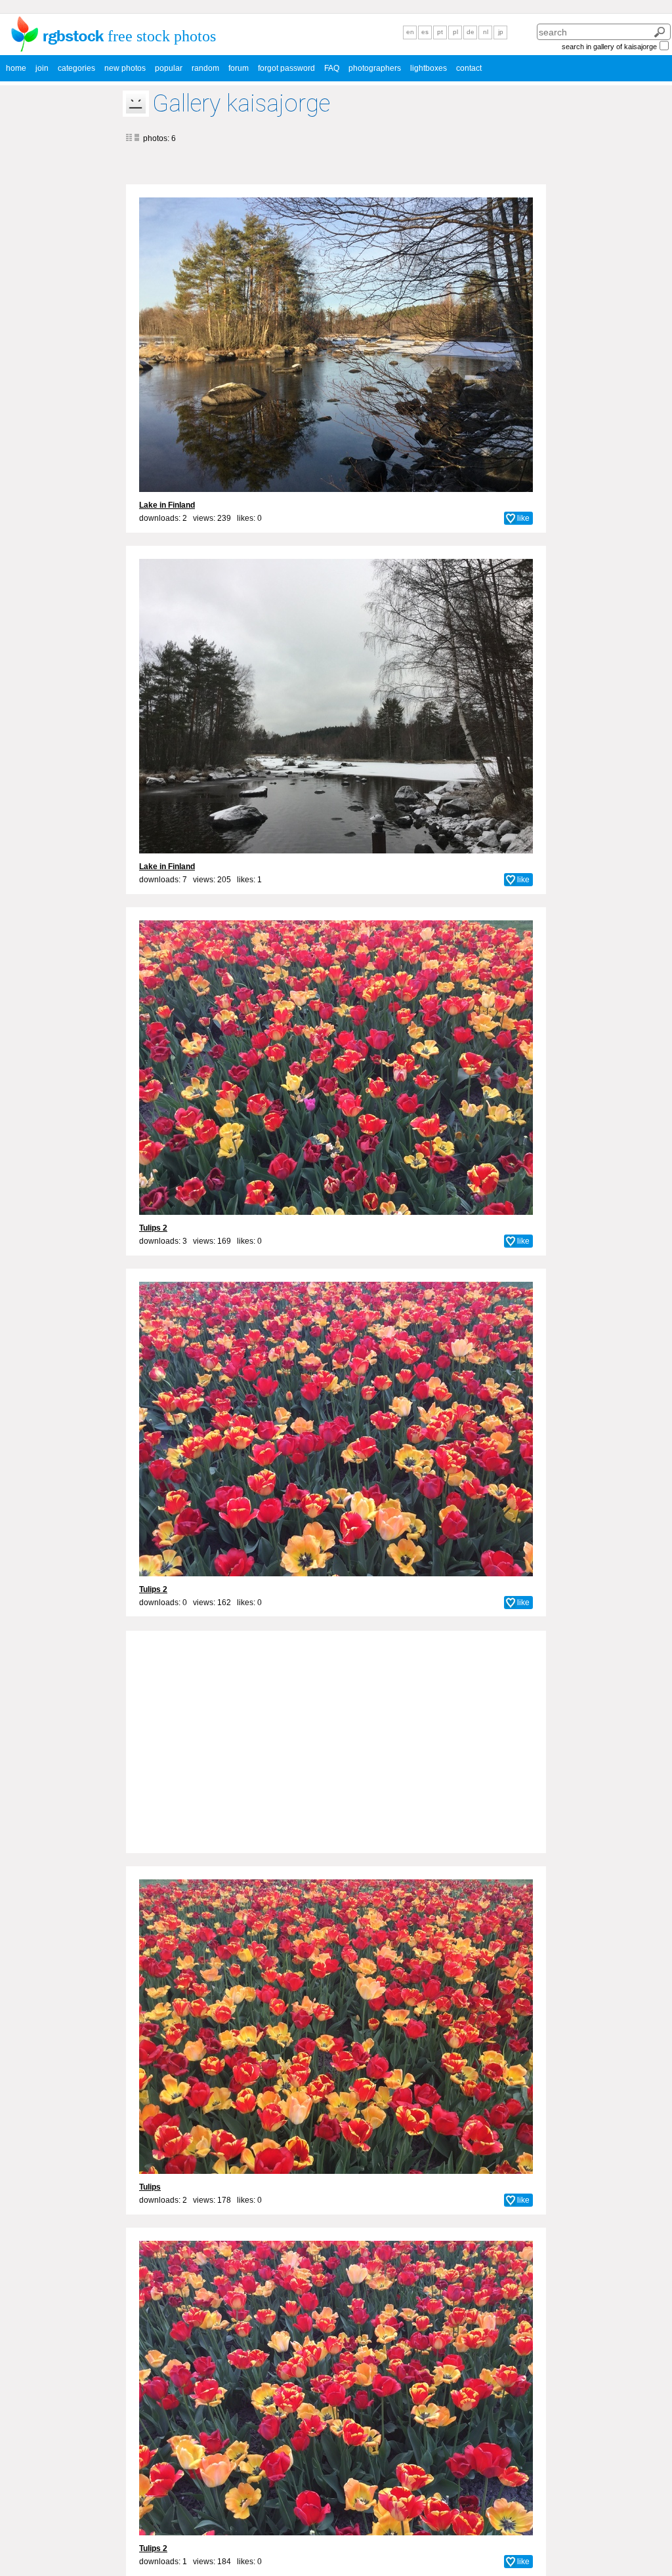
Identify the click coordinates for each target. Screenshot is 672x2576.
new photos (125, 68)
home (16, 68)
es (425, 32)
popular (169, 68)
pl (455, 32)
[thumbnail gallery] (129, 138)
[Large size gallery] (136, 138)
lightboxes (429, 68)
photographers (375, 68)
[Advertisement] (336, 1734)
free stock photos (162, 36)
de (471, 32)
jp (501, 32)
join (42, 68)
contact (469, 68)
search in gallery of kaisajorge (609, 47)
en (410, 32)
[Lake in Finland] (336, 345)
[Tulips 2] (336, 1068)
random (205, 68)
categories (76, 68)
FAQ (332, 68)
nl (486, 32)
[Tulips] (336, 2027)
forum (239, 68)
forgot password (286, 68)
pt (440, 32)
